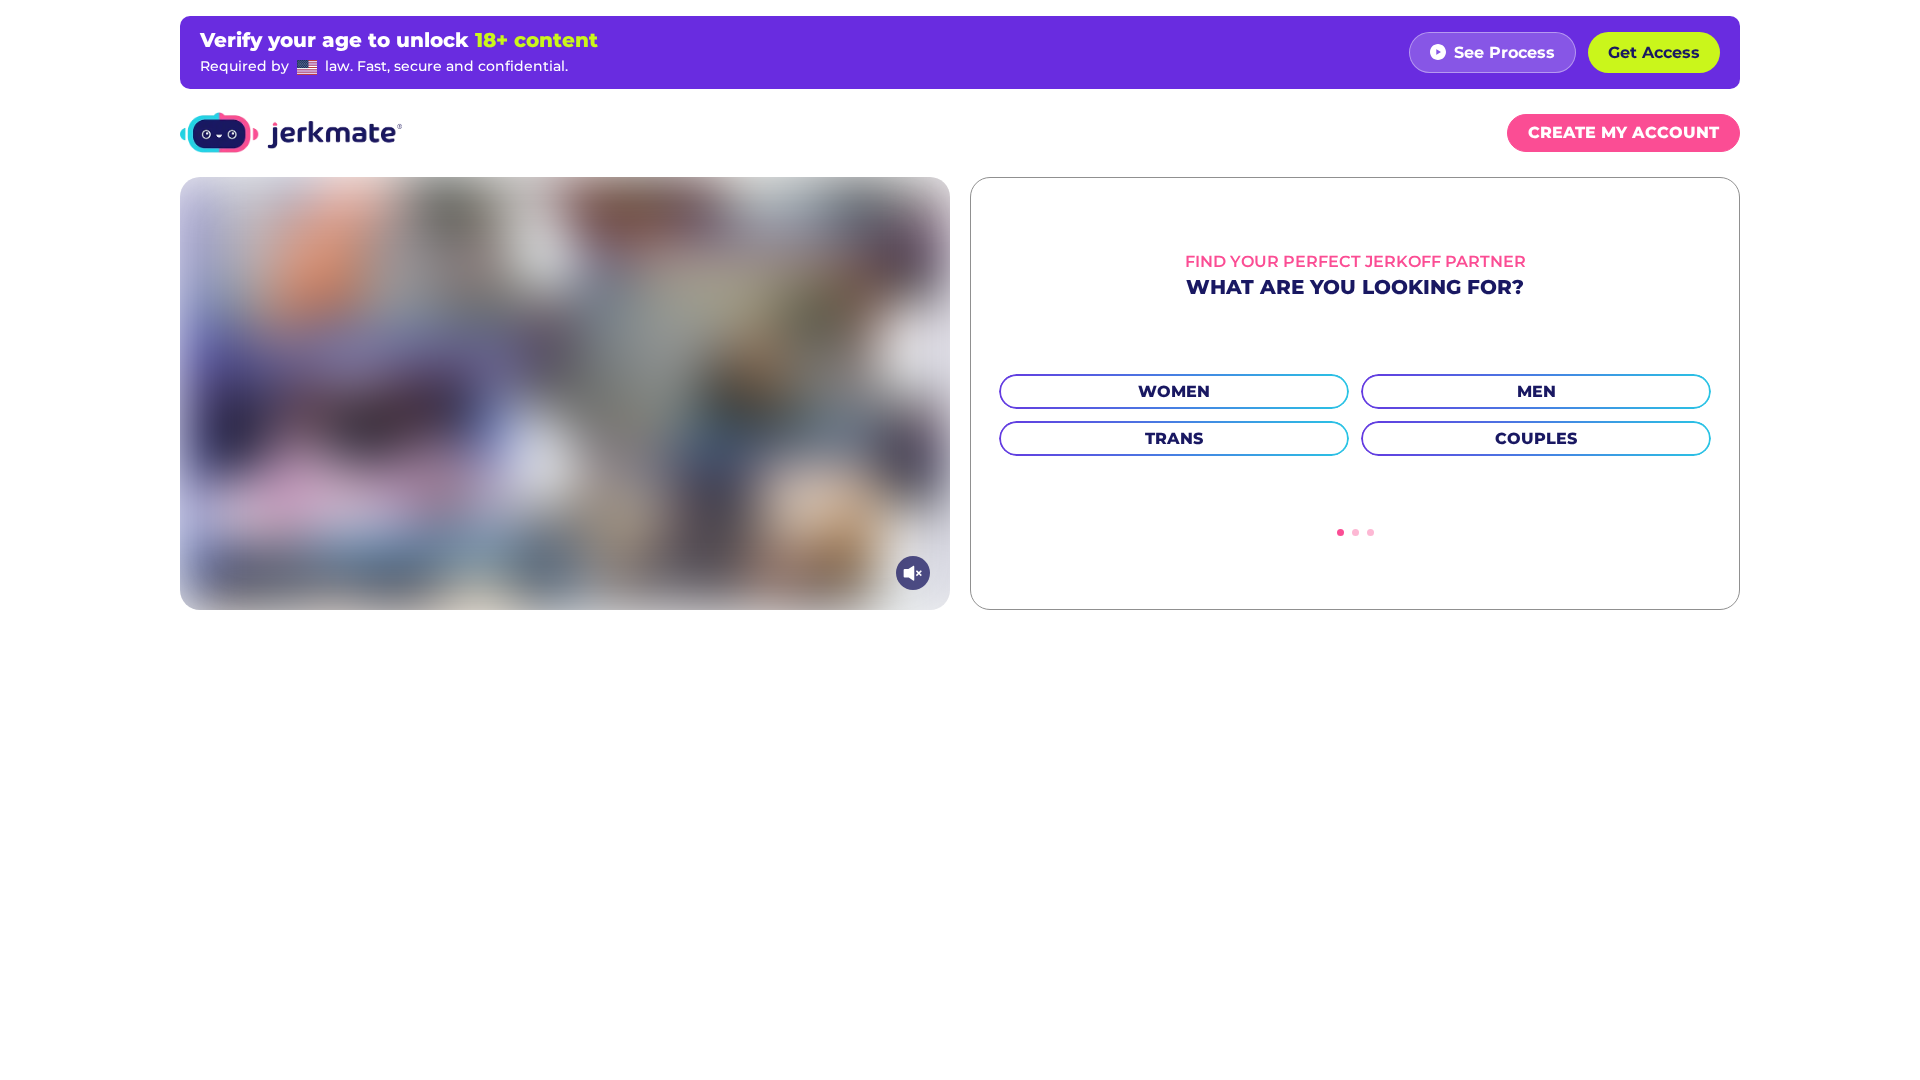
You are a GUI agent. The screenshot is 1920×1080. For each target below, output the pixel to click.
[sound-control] (913, 573)
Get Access (1654, 52)
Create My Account (1623, 132)
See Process (1504, 52)
